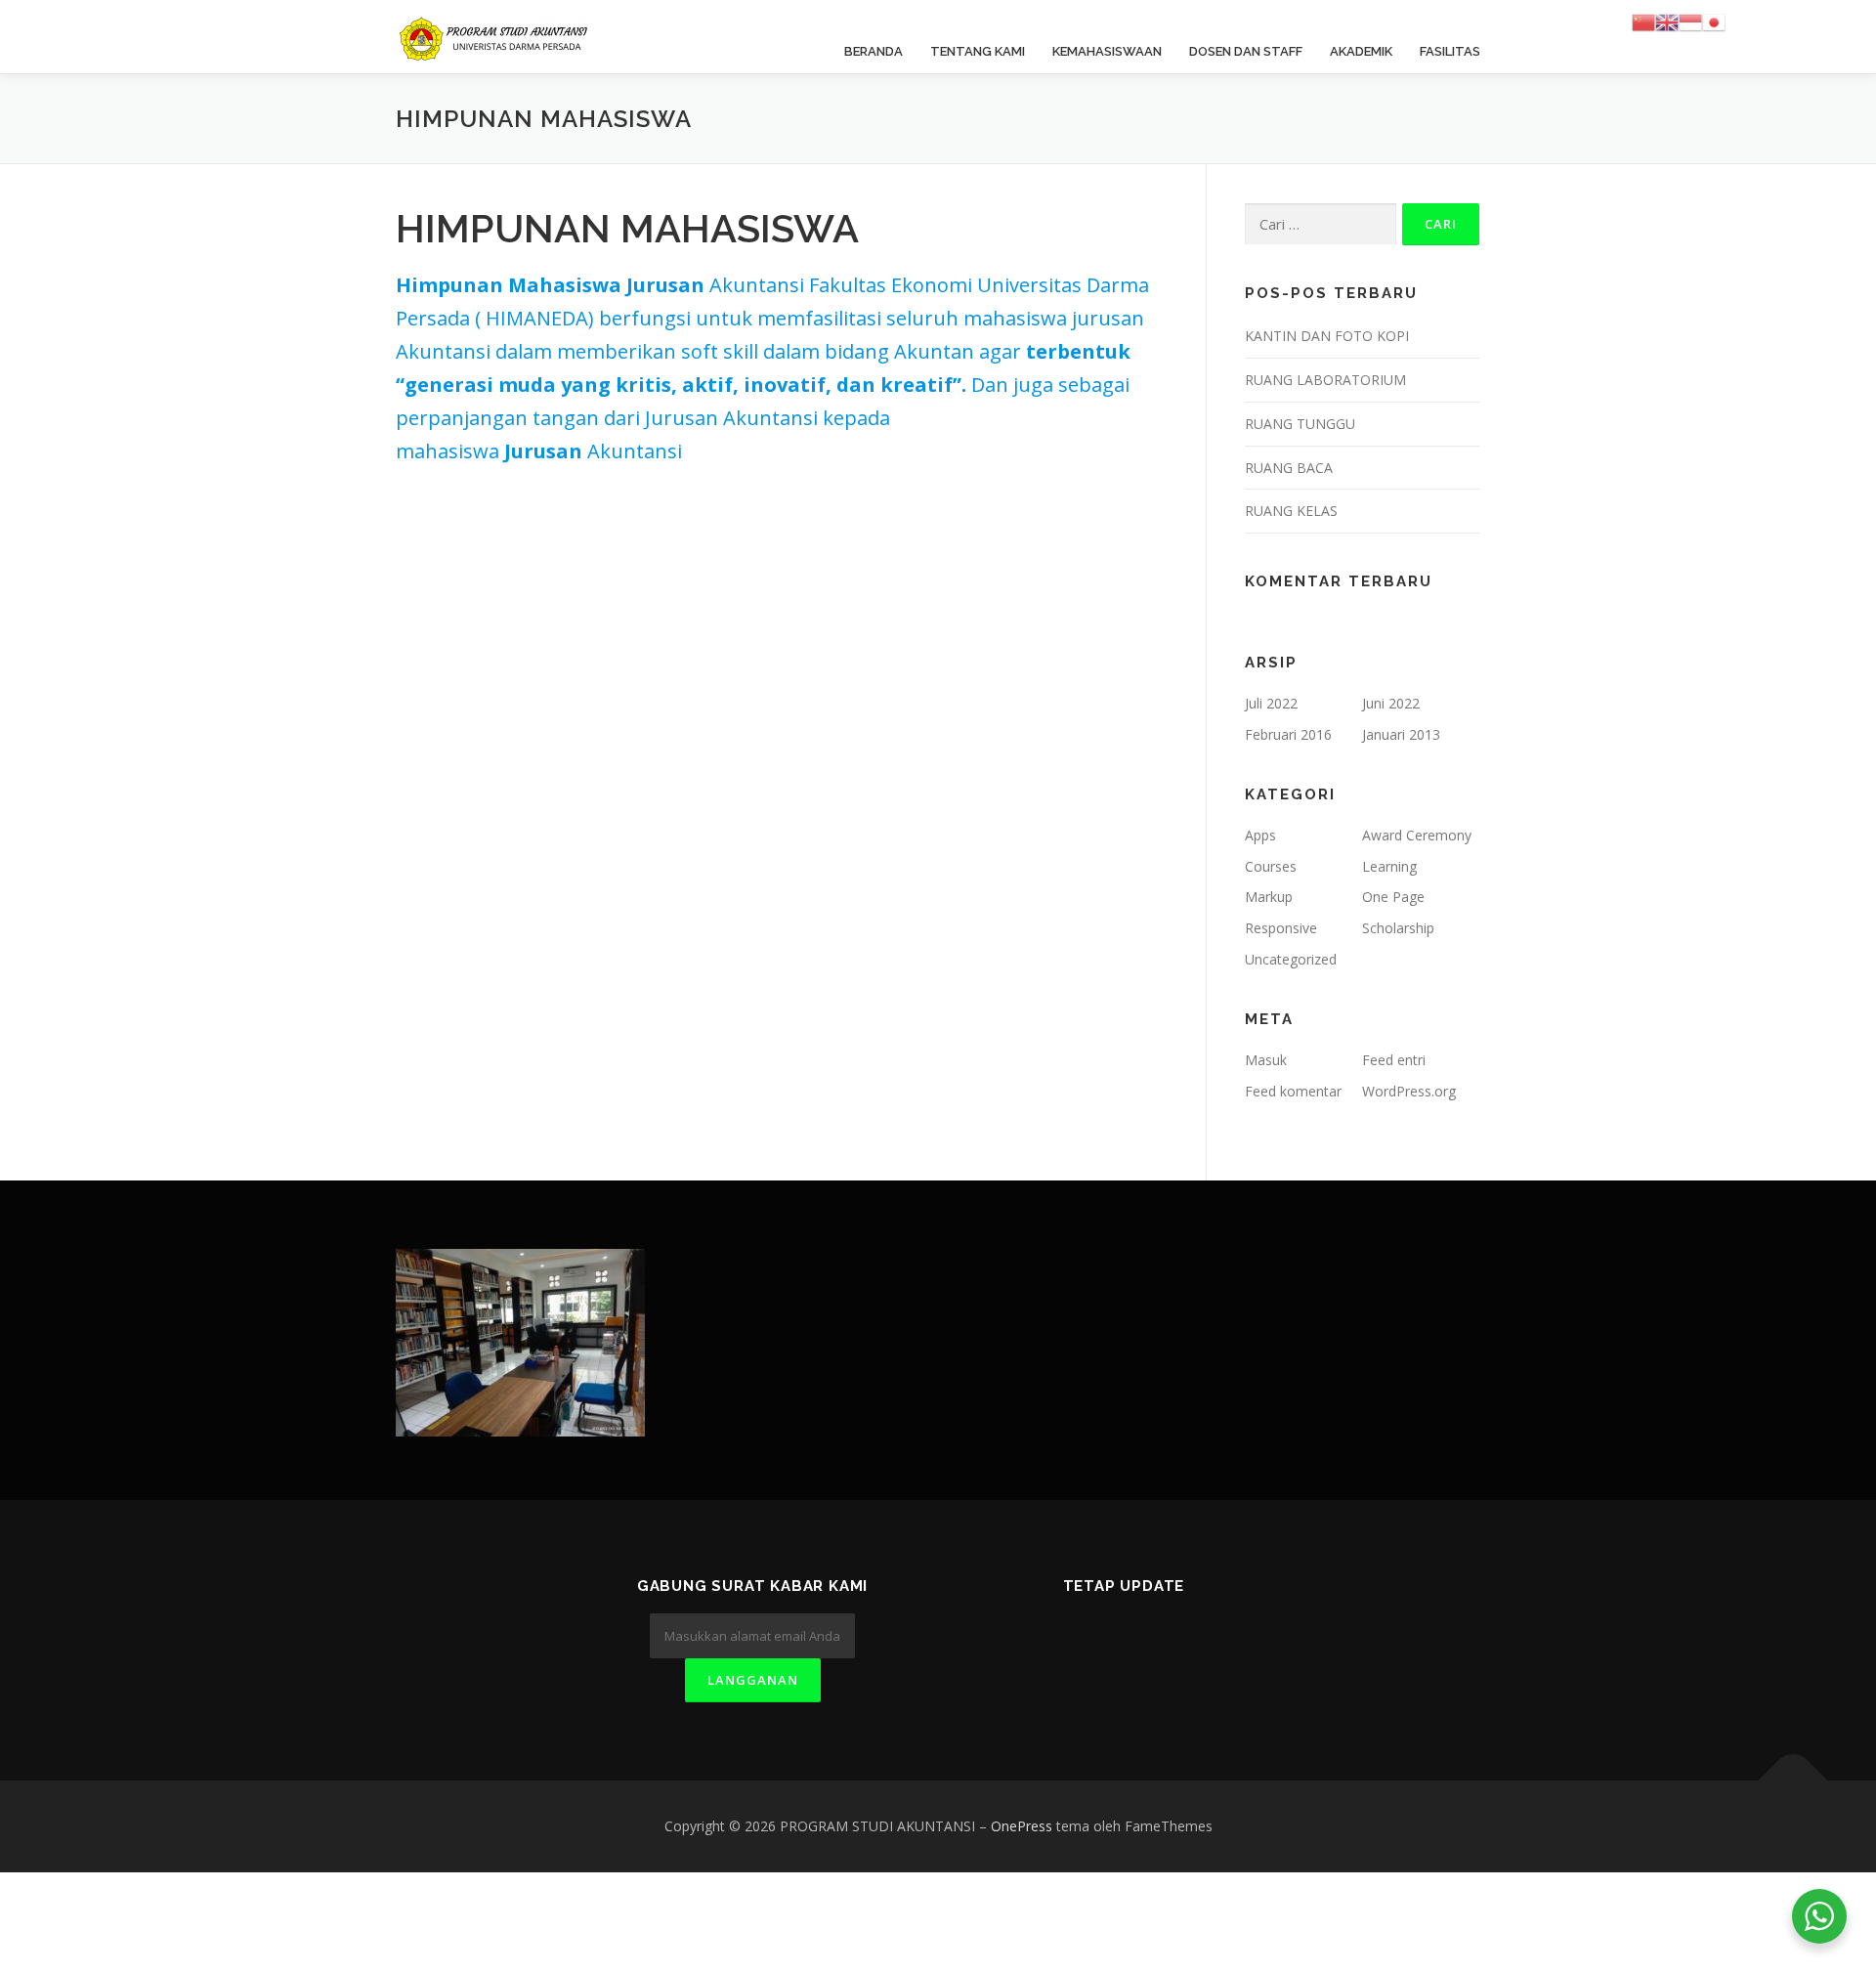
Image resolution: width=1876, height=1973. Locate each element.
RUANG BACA (1289, 468)
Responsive (1281, 928)
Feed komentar (1293, 1091)
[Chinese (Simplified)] (1643, 21)
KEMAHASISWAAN (1107, 51)
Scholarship (1398, 928)
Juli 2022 (1271, 703)
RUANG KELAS (1291, 511)
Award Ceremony (1417, 835)
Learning (1389, 866)
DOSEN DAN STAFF (1246, 51)
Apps (1260, 835)
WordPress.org (1409, 1091)
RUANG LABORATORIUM (1325, 380)
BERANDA (874, 51)
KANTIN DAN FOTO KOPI (1327, 336)
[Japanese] (1714, 21)
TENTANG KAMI (978, 51)
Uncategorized (1291, 959)
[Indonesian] (1690, 21)
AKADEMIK (1361, 51)
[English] (1667, 21)
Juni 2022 (1391, 703)
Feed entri (1394, 1060)
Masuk (1266, 1060)
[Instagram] (1195, 1638)
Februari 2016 (1288, 734)
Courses (1271, 866)
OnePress (1022, 1826)
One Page (1393, 897)
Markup (1269, 897)
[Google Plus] (1148, 1638)
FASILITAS (1450, 51)
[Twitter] (1052, 1638)
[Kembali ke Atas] (1793, 1781)
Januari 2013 (1401, 734)
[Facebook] (1100, 1638)
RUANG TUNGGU (1300, 424)
